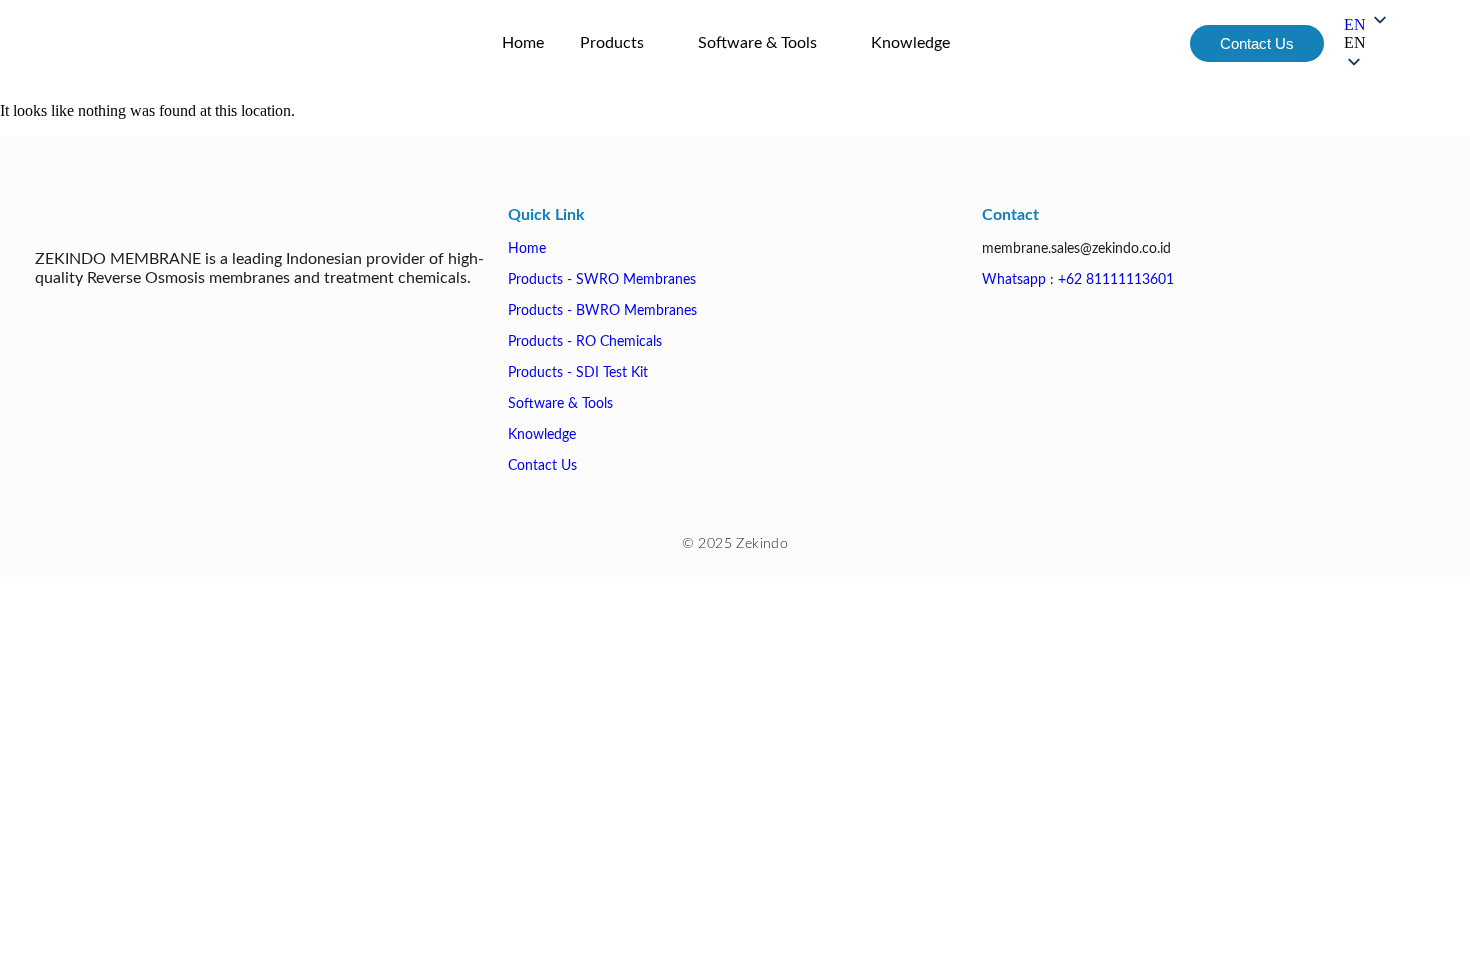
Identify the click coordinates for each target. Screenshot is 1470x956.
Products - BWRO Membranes (602, 311)
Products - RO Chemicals (585, 342)
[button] (1367, 43)
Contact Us (542, 466)
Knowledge (542, 435)
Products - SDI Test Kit (578, 373)
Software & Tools (560, 404)
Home (527, 249)
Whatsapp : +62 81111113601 (1078, 280)
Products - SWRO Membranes (602, 280)
